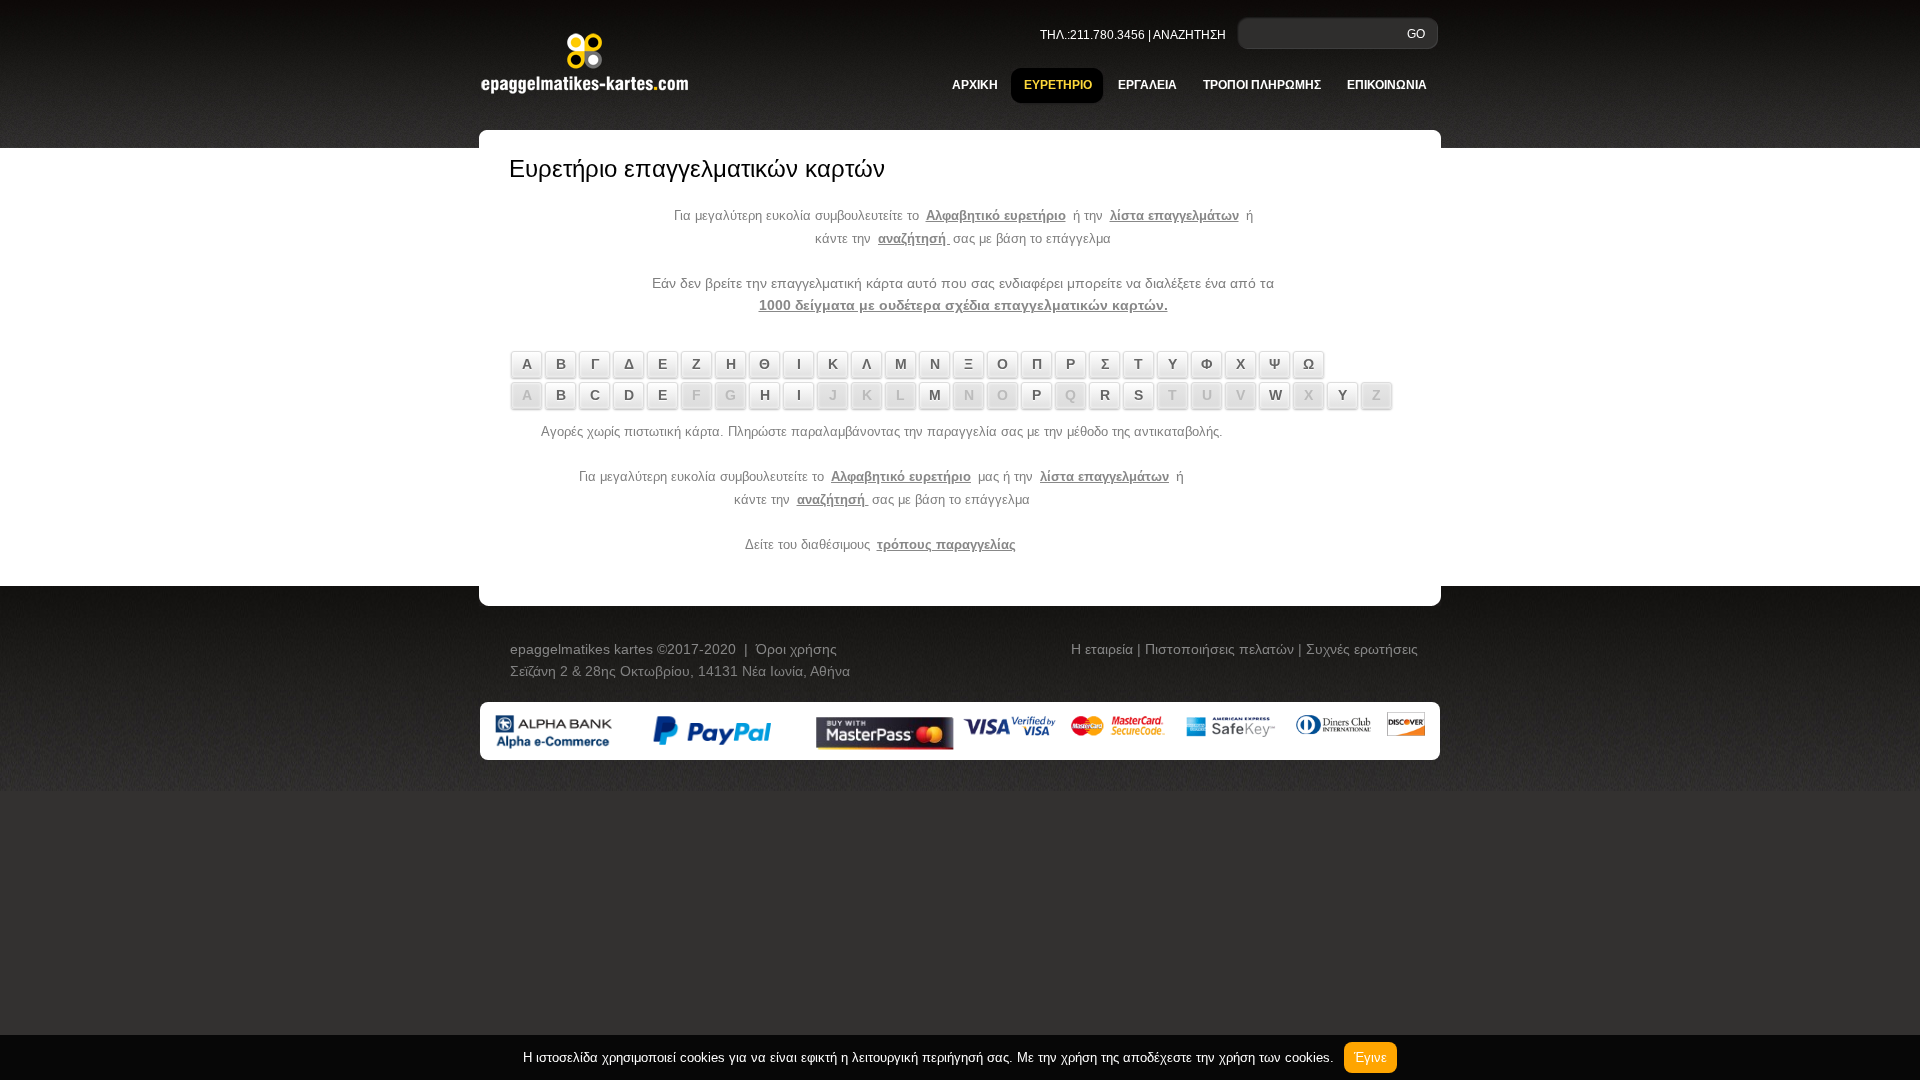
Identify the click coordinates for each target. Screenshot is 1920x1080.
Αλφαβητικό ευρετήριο (996, 215)
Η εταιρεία (1104, 649)
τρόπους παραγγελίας (946, 544)
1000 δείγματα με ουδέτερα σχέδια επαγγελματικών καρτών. (963, 305)
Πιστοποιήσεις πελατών (1221, 649)
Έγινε (1370, 1057)
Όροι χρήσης (796, 649)
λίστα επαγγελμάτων (1174, 215)
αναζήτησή (914, 238)
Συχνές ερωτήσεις (1362, 649)
